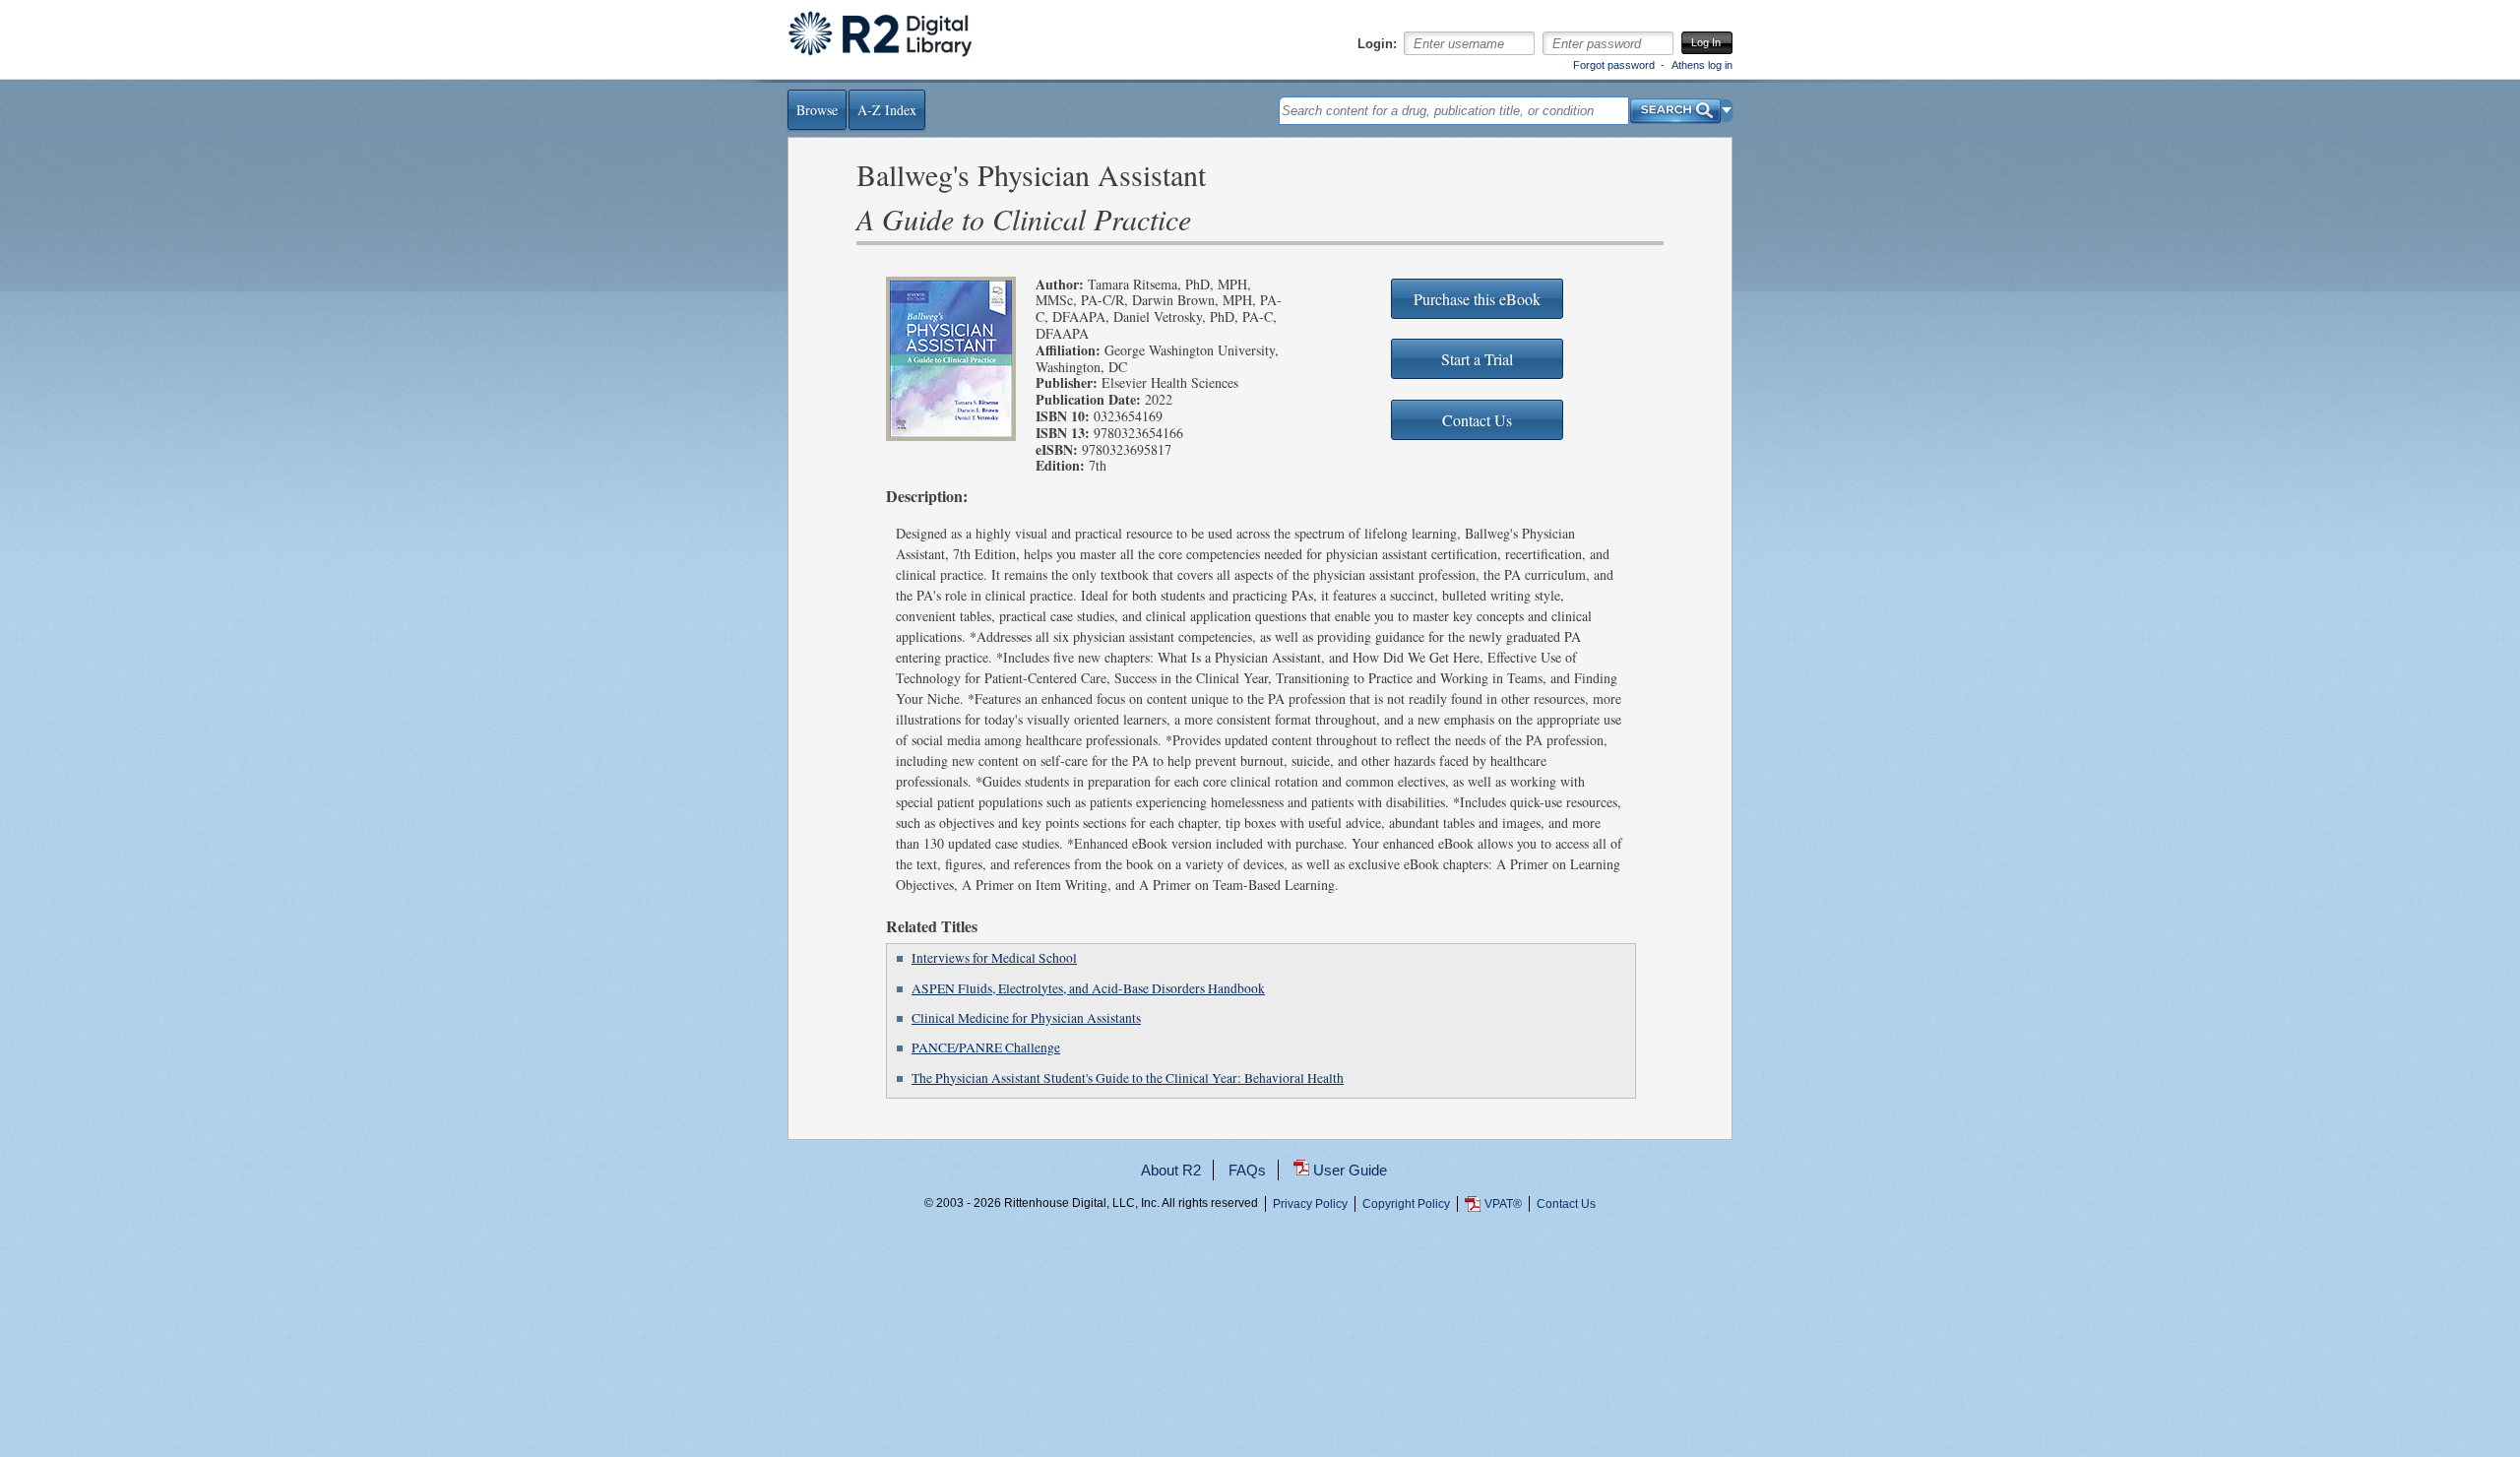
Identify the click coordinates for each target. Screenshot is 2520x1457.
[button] (1727, 110)
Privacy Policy (1310, 1204)
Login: (1377, 44)
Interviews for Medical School (994, 958)
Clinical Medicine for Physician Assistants (1026, 1018)
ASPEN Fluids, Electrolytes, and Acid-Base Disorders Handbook (1088, 988)
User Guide (1350, 1170)
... (1260, 1275)
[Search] (1675, 106)
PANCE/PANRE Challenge (986, 1047)
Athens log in (1702, 65)
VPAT (1503, 1204)
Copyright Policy (1406, 1204)
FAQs (1247, 1170)
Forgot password (1614, 65)
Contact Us (1566, 1204)
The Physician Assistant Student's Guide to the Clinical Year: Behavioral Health (1128, 1078)
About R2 (1171, 1170)
